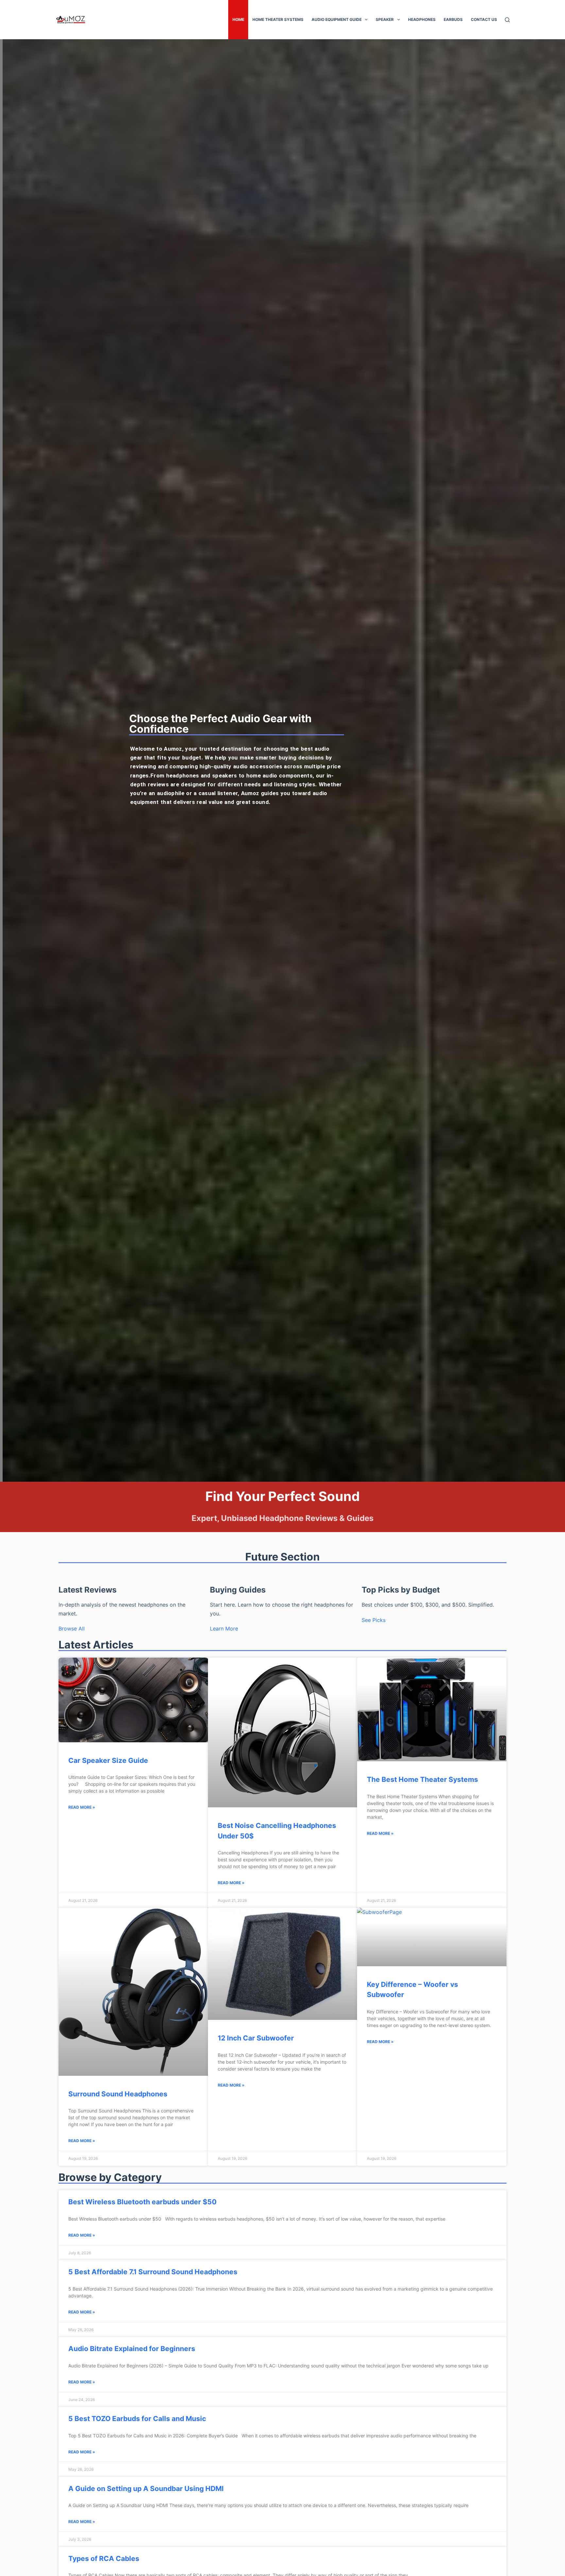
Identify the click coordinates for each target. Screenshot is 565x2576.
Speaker (385, 19)
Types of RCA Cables (104, 2559)
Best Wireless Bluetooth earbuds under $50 (142, 2202)
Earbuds (453, 19)
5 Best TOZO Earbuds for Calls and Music (137, 2419)
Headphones (422, 19)
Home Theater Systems (278, 19)
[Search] (507, 20)
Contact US (484, 19)
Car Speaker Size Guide (108, 1760)
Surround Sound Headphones (118, 2094)
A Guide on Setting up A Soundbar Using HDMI (146, 2489)
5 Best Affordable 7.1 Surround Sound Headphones (153, 2272)
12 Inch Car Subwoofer (256, 2038)
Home (238, 19)
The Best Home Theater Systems (422, 1779)
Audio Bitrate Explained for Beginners (132, 2349)
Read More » (82, 1807)
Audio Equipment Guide (337, 19)
